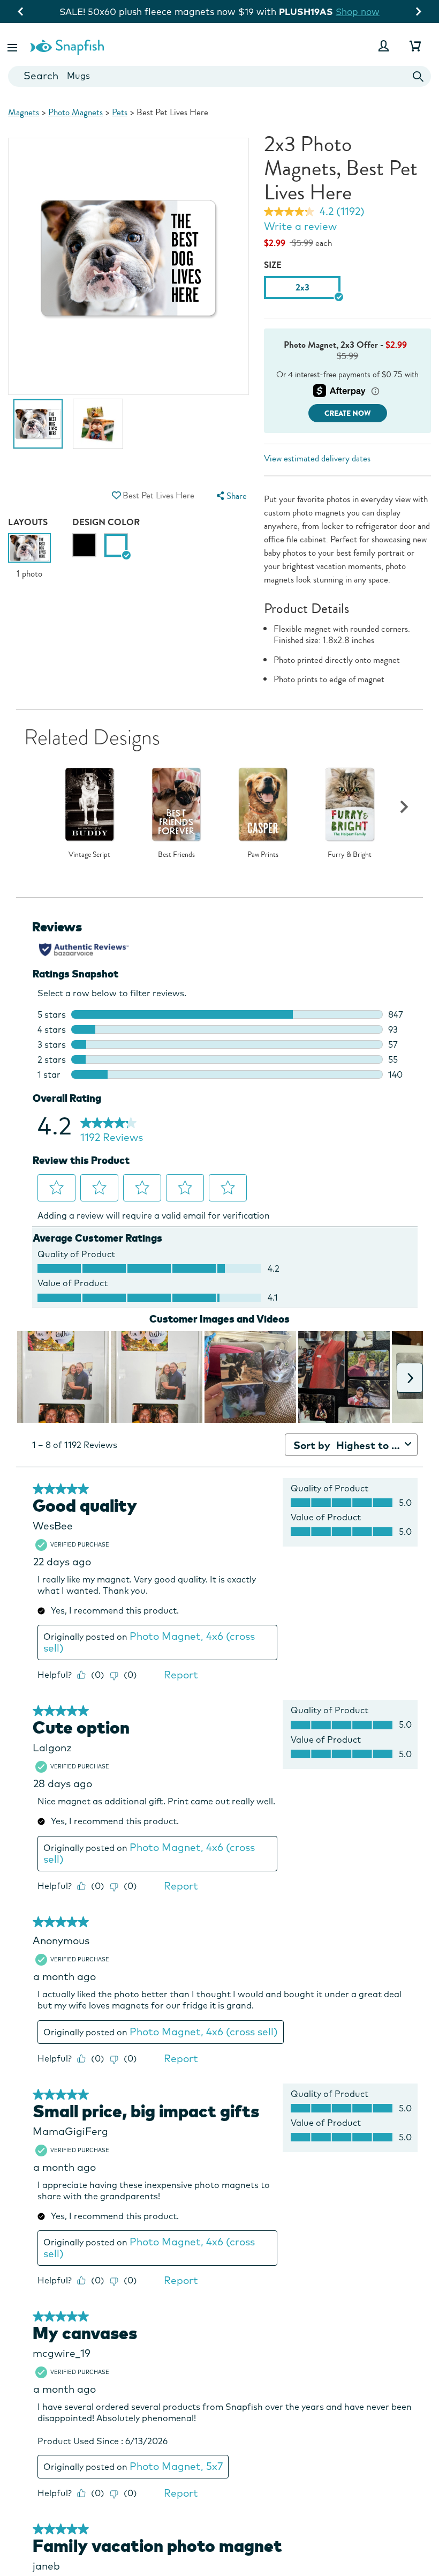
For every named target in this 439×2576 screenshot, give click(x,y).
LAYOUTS (28, 522)
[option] (38, 429)
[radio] (84, 545)
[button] (13, 46)
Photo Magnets (75, 112)
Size (273, 265)
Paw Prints (263, 855)
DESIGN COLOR (106, 522)
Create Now (348, 413)
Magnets (24, 112)
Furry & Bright (350, 855)
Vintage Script (89, 855)
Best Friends (176, 855)
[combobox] (219, 76)
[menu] (231, 496)
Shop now (307, 12)
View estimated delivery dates (317, 458)
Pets (120, 112)
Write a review (300, 226)
